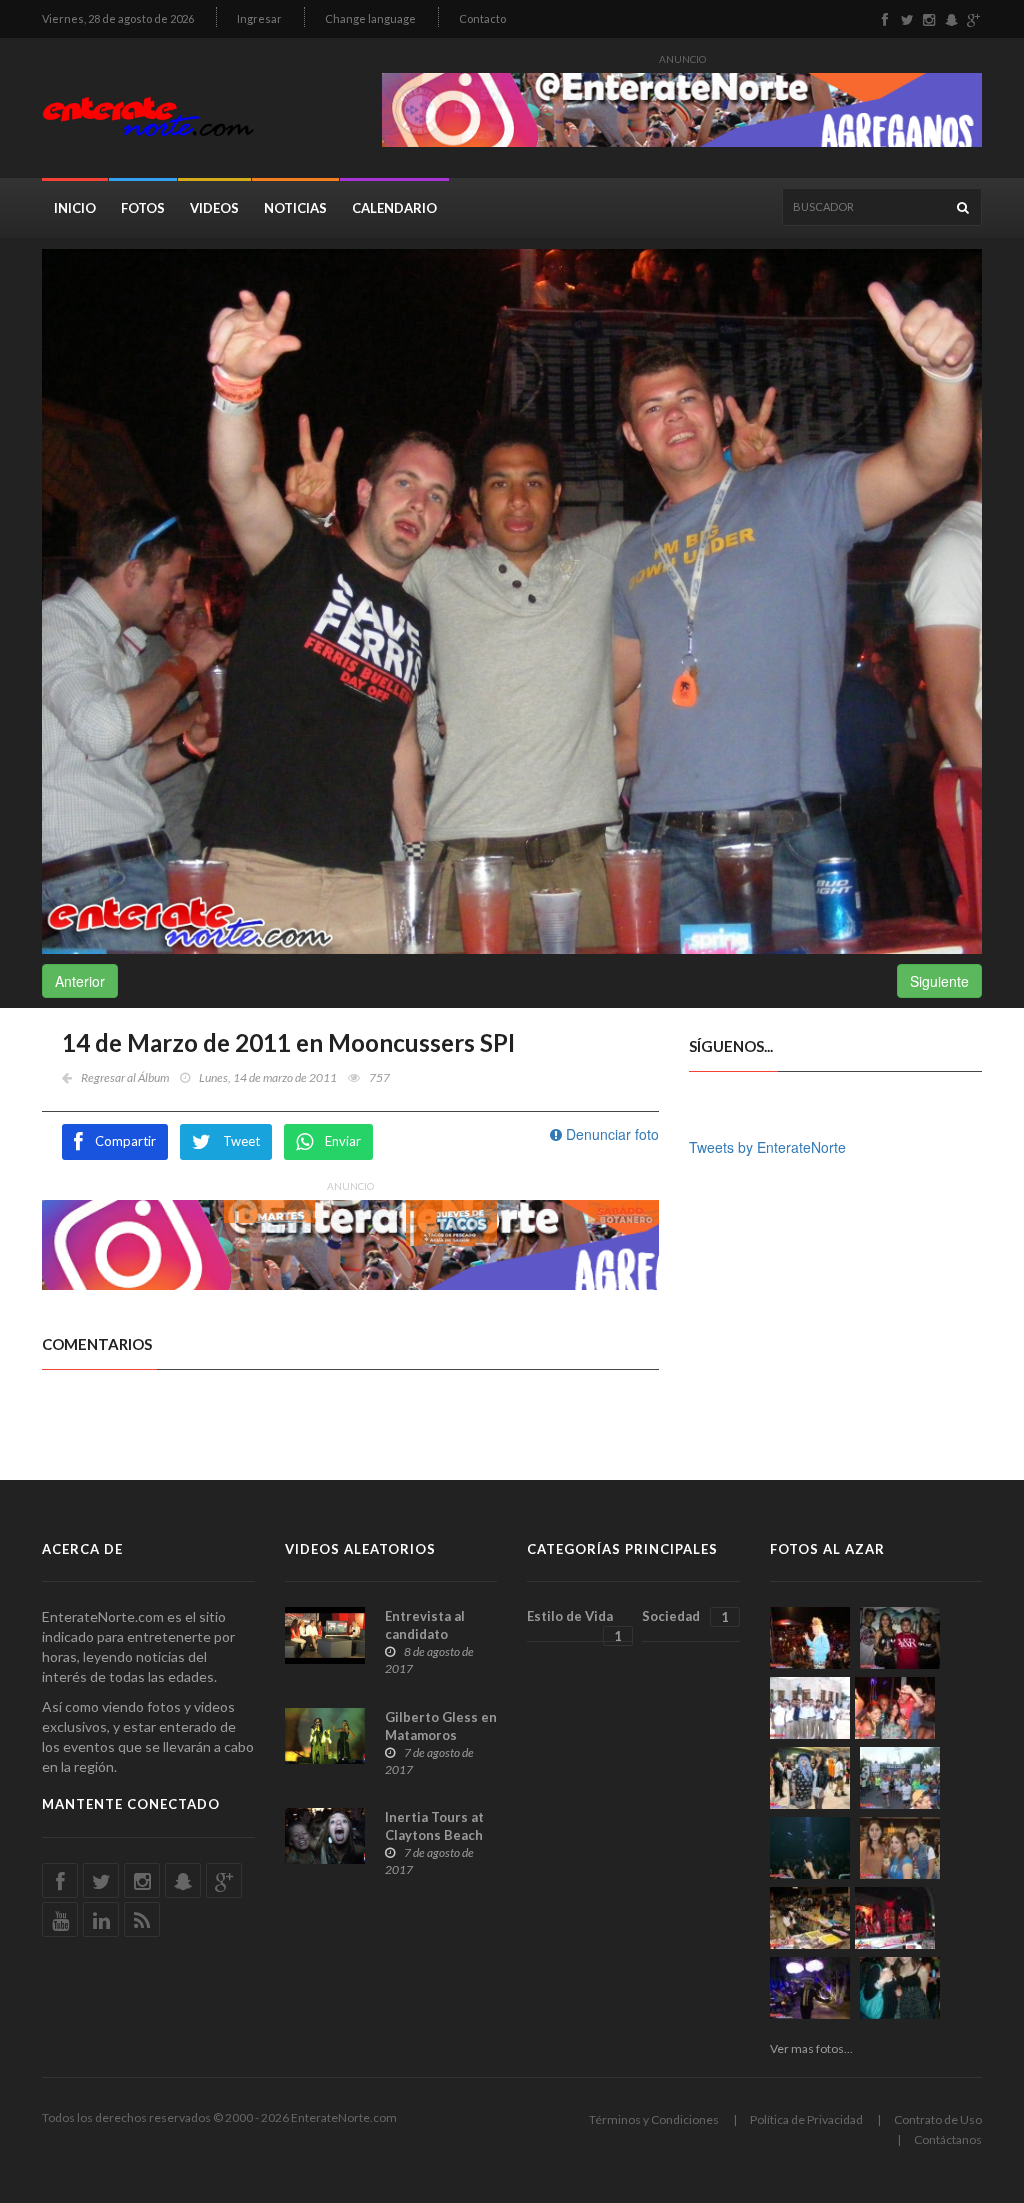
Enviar (343, 1141)
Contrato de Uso (938, 2119)
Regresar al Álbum (125, 1077)
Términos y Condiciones (654, 2119)
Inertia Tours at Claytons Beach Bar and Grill (434, 1835)
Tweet (241, 1141)
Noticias (295, 208)
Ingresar (259, 18)
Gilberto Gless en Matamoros (441, 1726)
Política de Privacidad (806, 2119)
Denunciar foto (610, 1134)
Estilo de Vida (574, 1625)
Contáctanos (948, 2139)
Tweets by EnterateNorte (767, 1147)
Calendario (394, 208)
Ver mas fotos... (811, 2048)
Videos (214, 208)
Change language (370, 18)
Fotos (143, 208)
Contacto (482, 18)
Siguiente (939, 981)
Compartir (125, 1141)
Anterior (80, 981)
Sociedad (685, 1616)
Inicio (75, 208)
